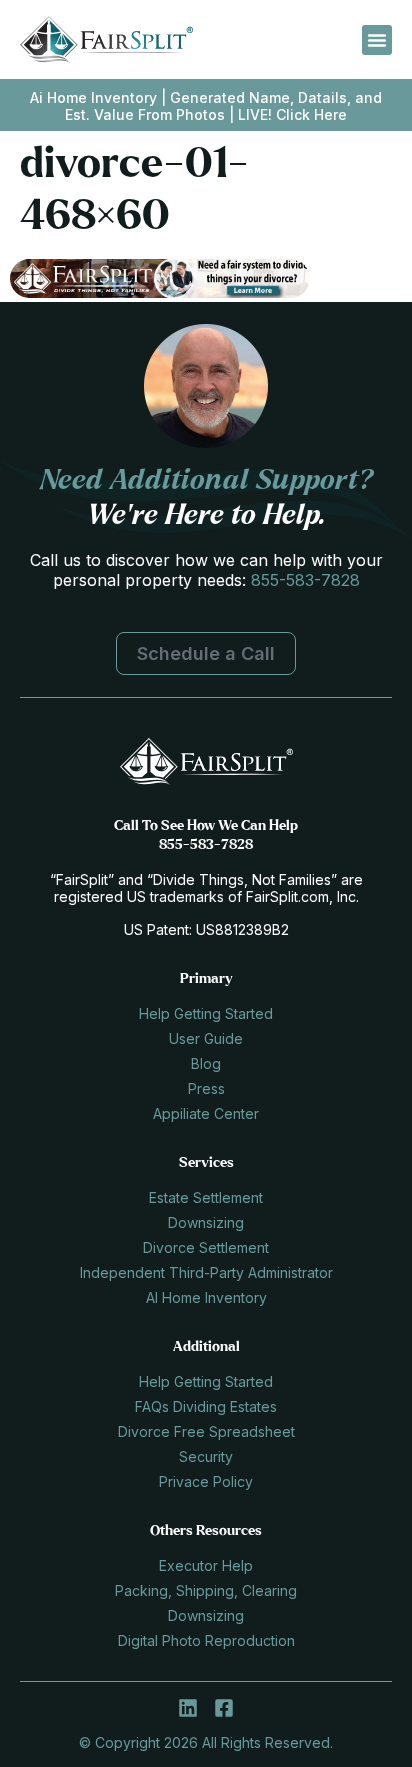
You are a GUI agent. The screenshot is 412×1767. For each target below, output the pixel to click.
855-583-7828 (305, 580)
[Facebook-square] (224, 1708)
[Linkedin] (188, 1708)
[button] (377, 40)
